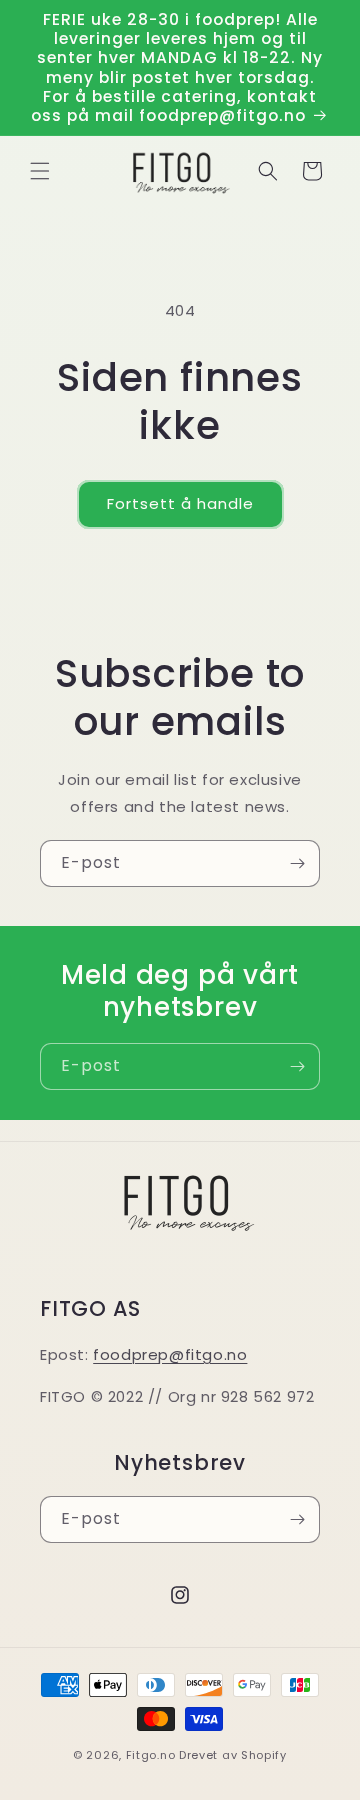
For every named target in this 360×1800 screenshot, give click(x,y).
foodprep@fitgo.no (170, 1354)
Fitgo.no (151, 1755)
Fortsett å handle (180, 503)
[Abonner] (297, 863)
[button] (40, 171)
